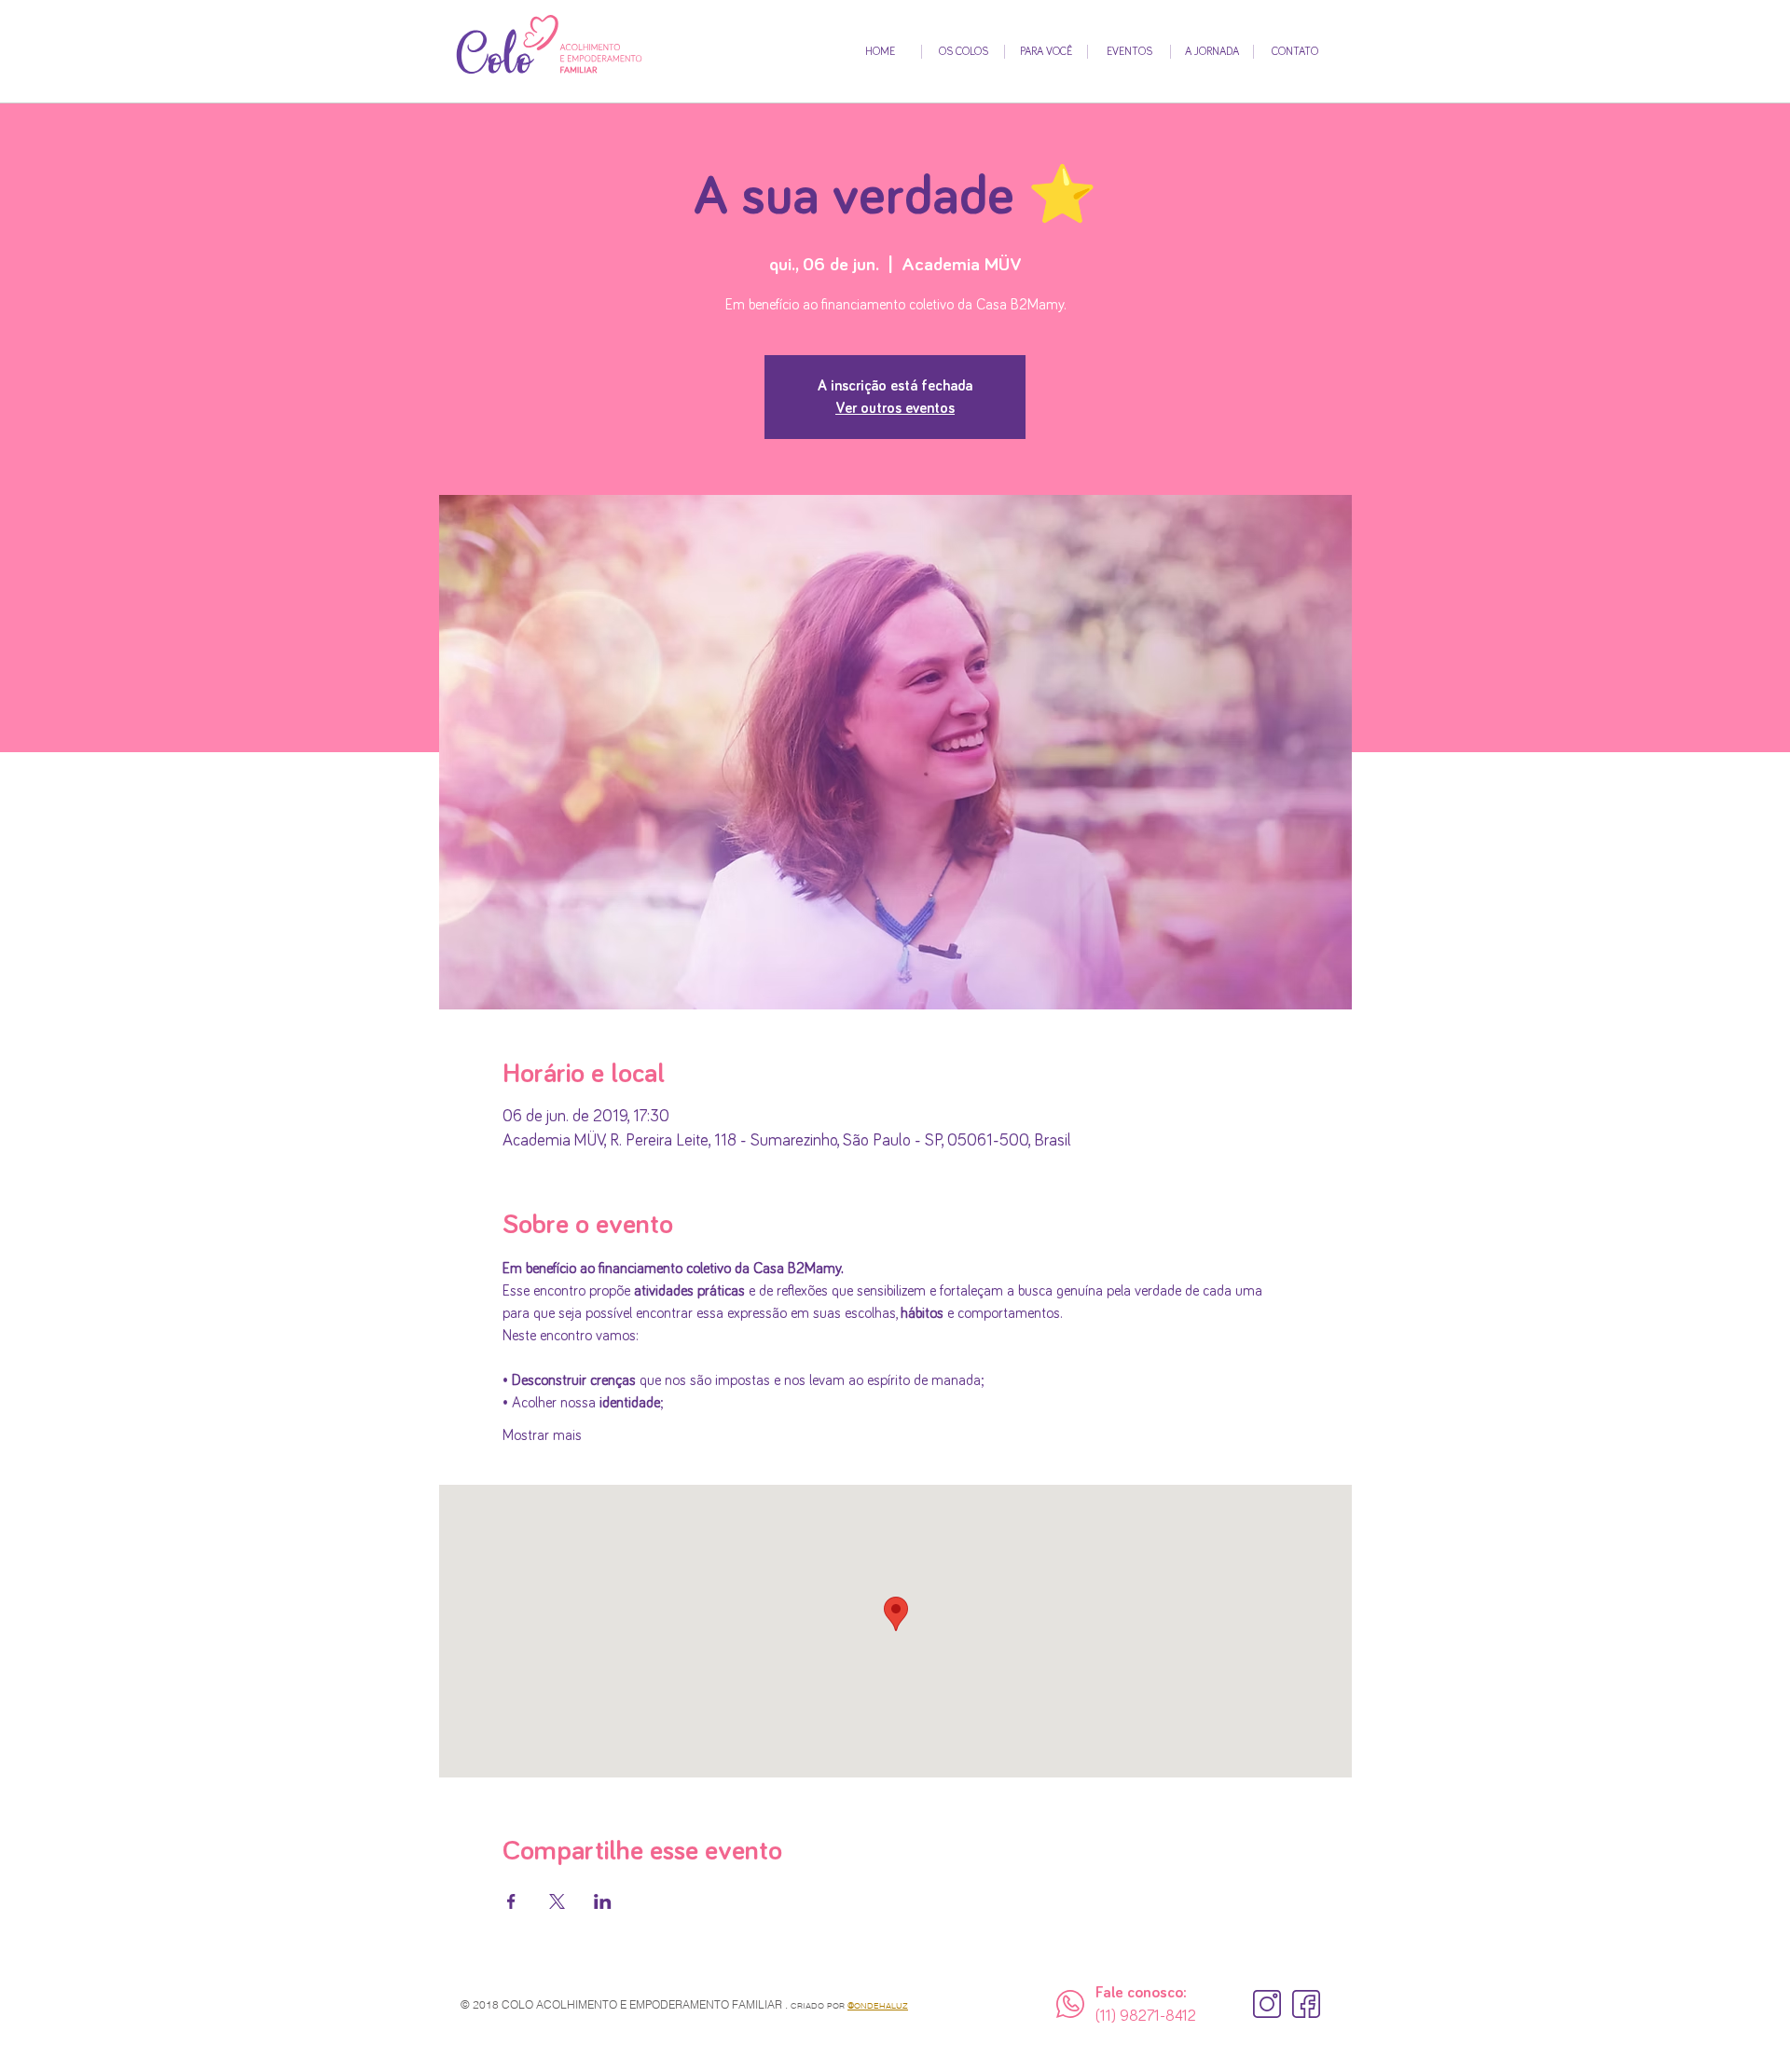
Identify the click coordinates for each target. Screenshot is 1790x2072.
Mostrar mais (542, 1435)
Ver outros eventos (895, 408)
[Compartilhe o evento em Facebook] (511, 1901)
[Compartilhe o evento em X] (557, 1901)
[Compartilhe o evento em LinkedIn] (603, 1901)
